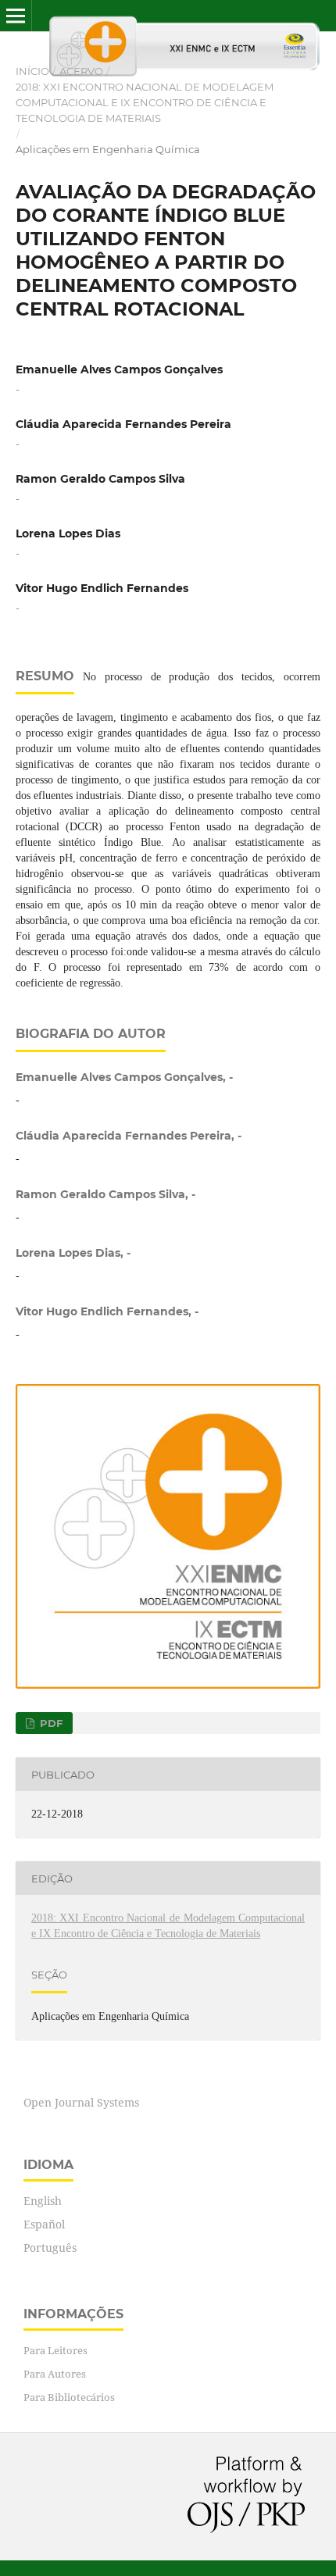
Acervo (81, 71)
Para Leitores (55, 2350)
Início (32, 71)
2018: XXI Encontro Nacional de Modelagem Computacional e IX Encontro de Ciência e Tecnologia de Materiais (145, 102)
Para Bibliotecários (69, 2397)
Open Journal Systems (81, 2102)
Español (44, 2224)
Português (50, 2248)
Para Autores (55, 2374)
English (43, 2201)
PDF (50, 1723)
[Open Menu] (16, 16)
